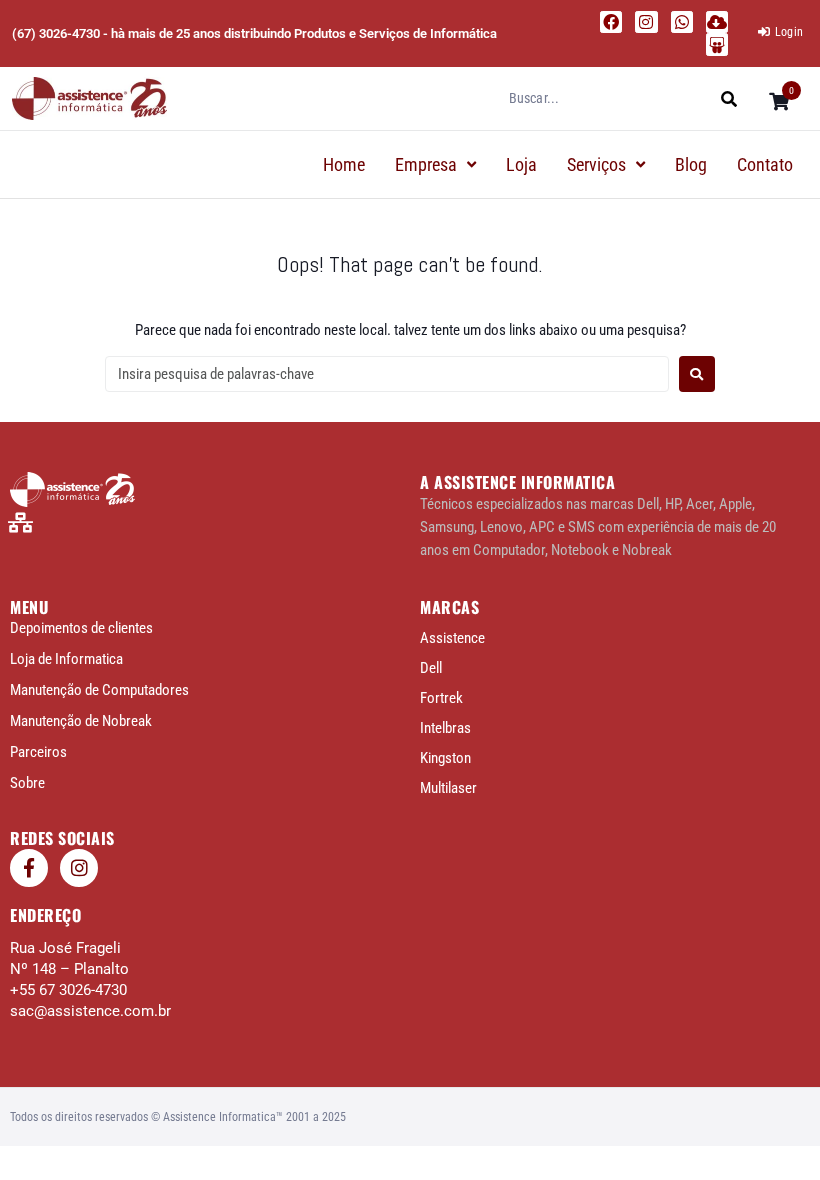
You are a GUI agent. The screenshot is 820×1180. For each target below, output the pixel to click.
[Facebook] (611, 22)
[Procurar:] (387, 374)
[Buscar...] (607, 98)
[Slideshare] (717, 44)
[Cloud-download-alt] (717, 22)
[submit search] (729, 98)
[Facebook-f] (29, 868)
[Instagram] (646, 22)
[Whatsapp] (682, 22)
